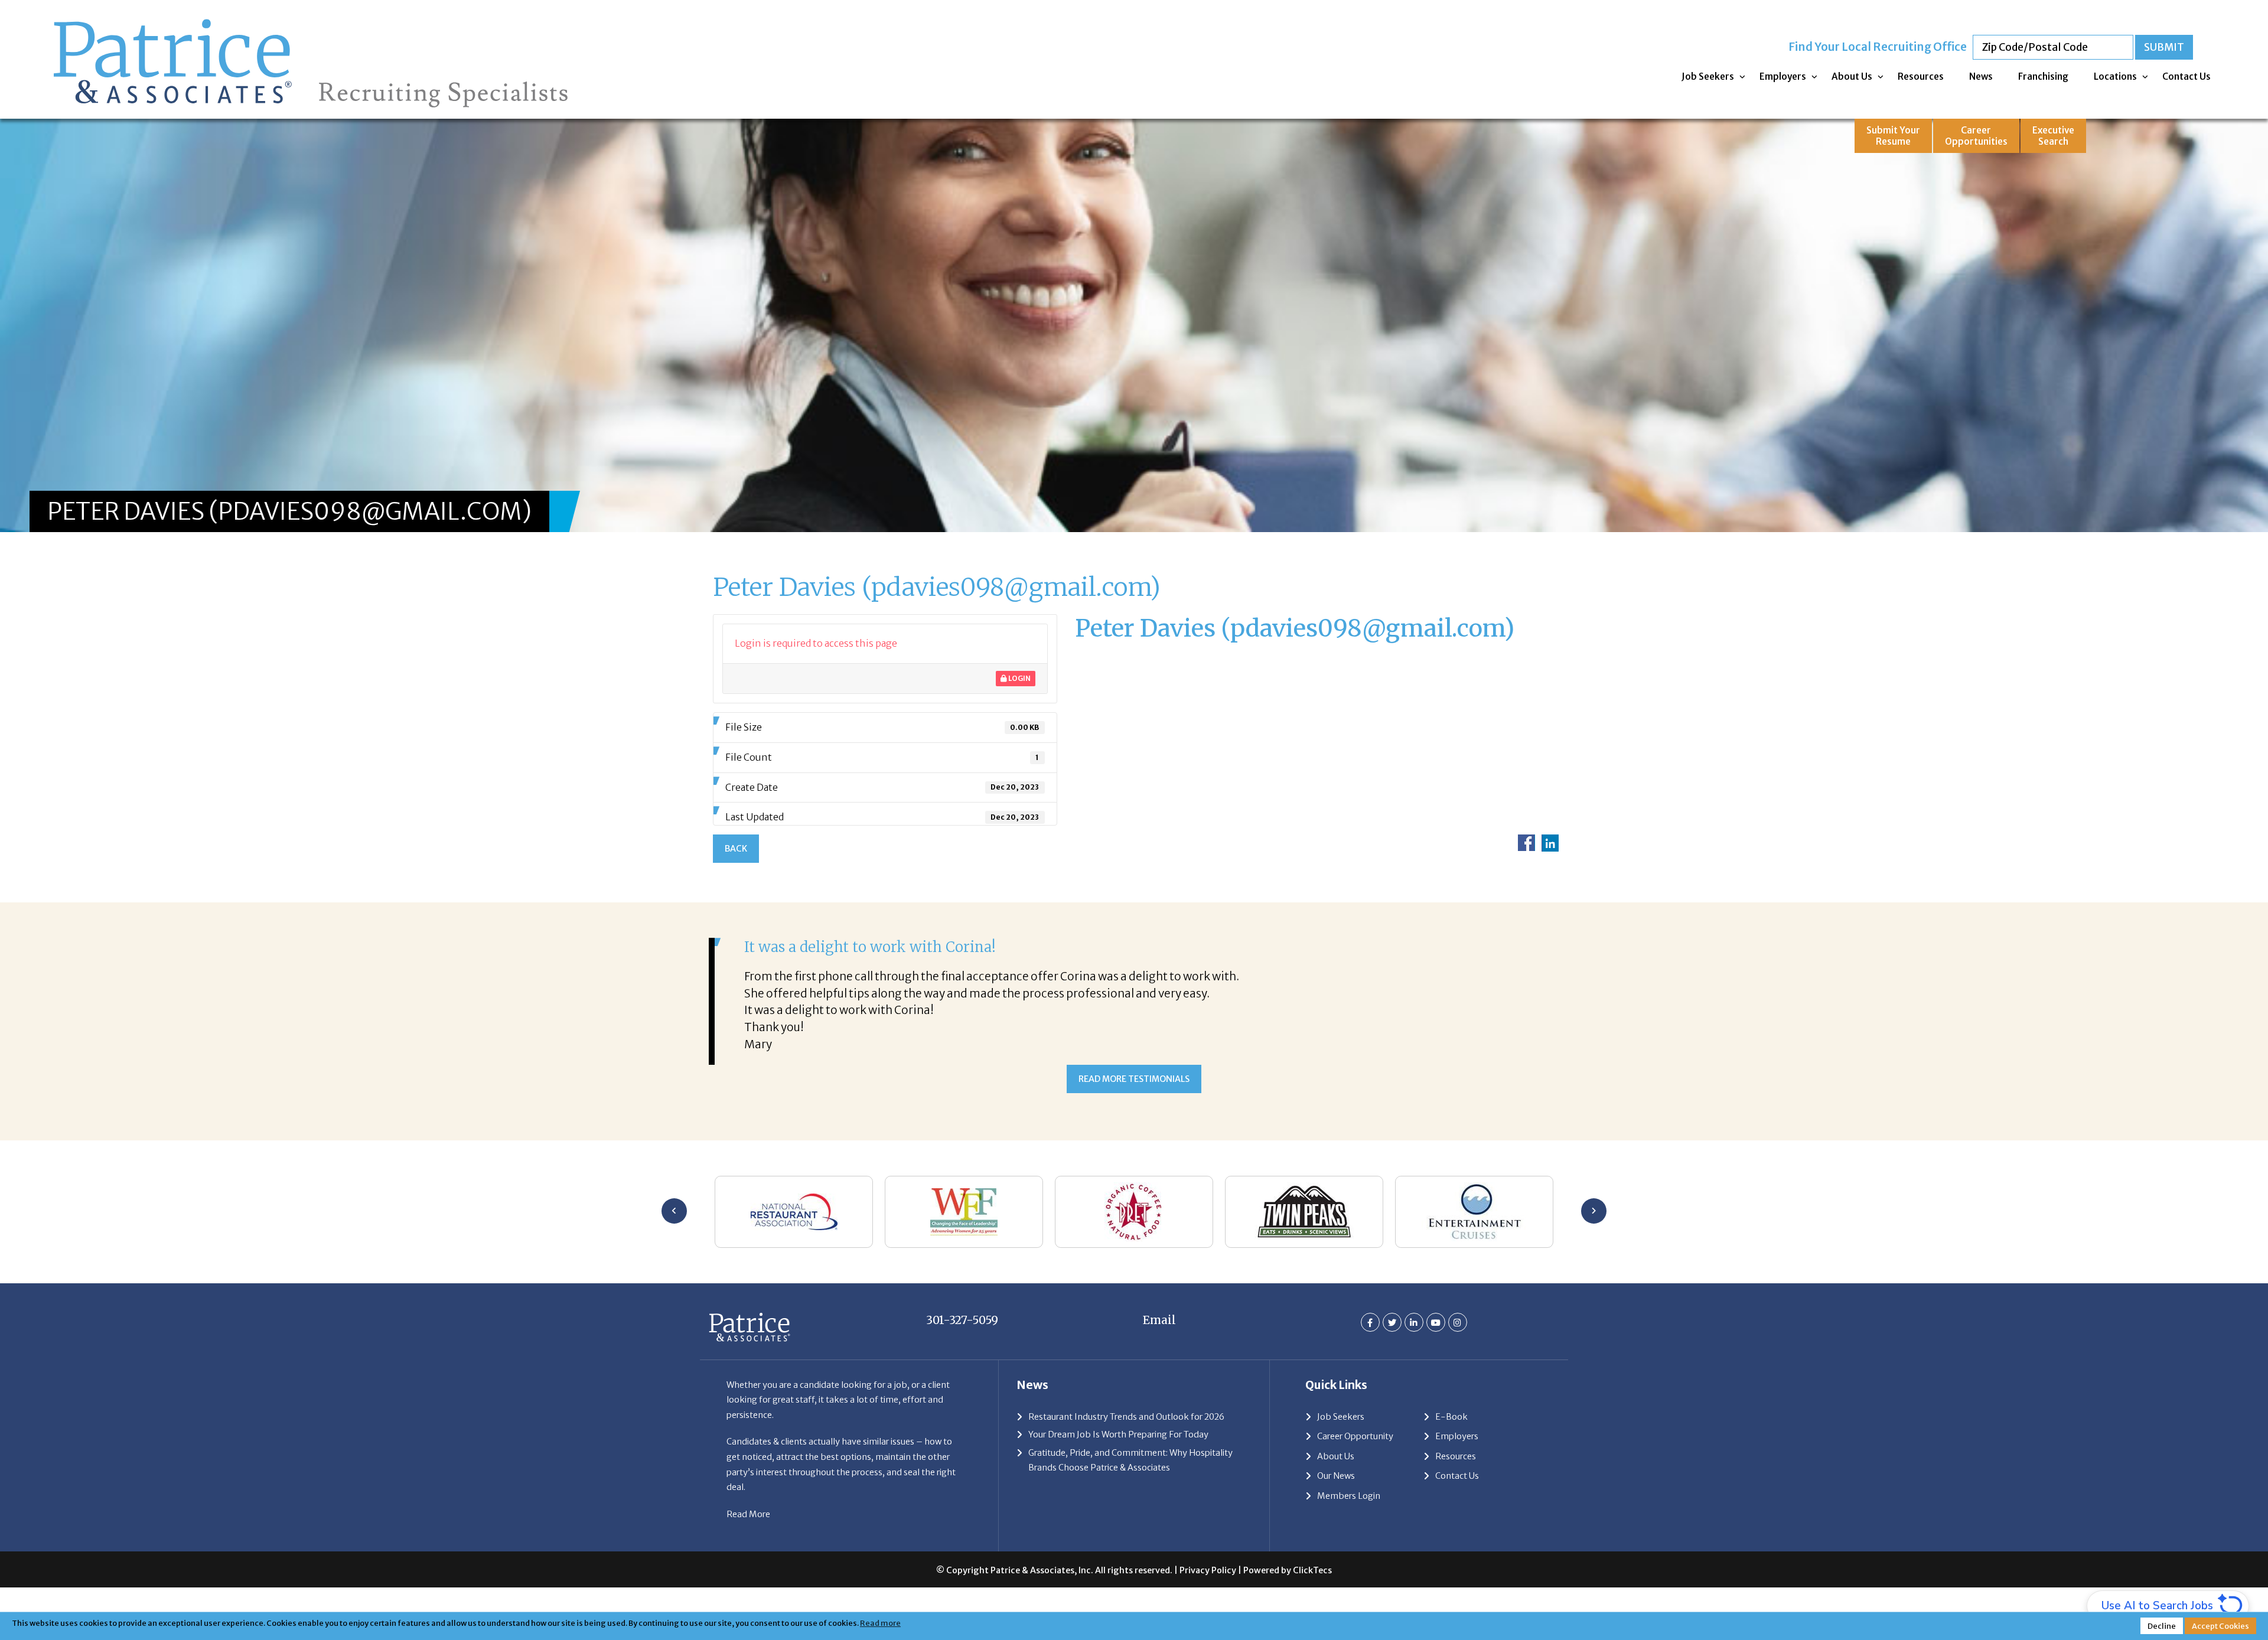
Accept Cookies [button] (2220, 1626)
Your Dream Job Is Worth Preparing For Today (1118, 1486)
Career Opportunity (1355, 1488)
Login (1019, 678)
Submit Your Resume (1893, 136)
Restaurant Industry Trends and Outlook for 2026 (1126, 1468)
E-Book (1451, 1468)
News (1981, 76)
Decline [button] (2162, 1626)
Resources (1921, 76)
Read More (748, 1565)
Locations (2115, 76)
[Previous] (674, 1262)
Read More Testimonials (1134, 1130)
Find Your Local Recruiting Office (1878, 47)
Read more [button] (880, 1623)
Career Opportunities (1976, 136)
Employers (1783, 76)
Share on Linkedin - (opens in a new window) (1550, 843)
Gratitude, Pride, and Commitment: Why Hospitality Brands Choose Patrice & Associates (1130, 1511)
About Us (1852, 76)
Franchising (2043, 76)
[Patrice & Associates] (311, 16)
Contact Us (2186, 76)
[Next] (1594, 1262)
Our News (1336, 1527)
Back (736, 849)
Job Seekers (1708, 76)
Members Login (1349, 1547)
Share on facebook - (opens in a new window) (1526, 843)
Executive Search (2053, 136)
